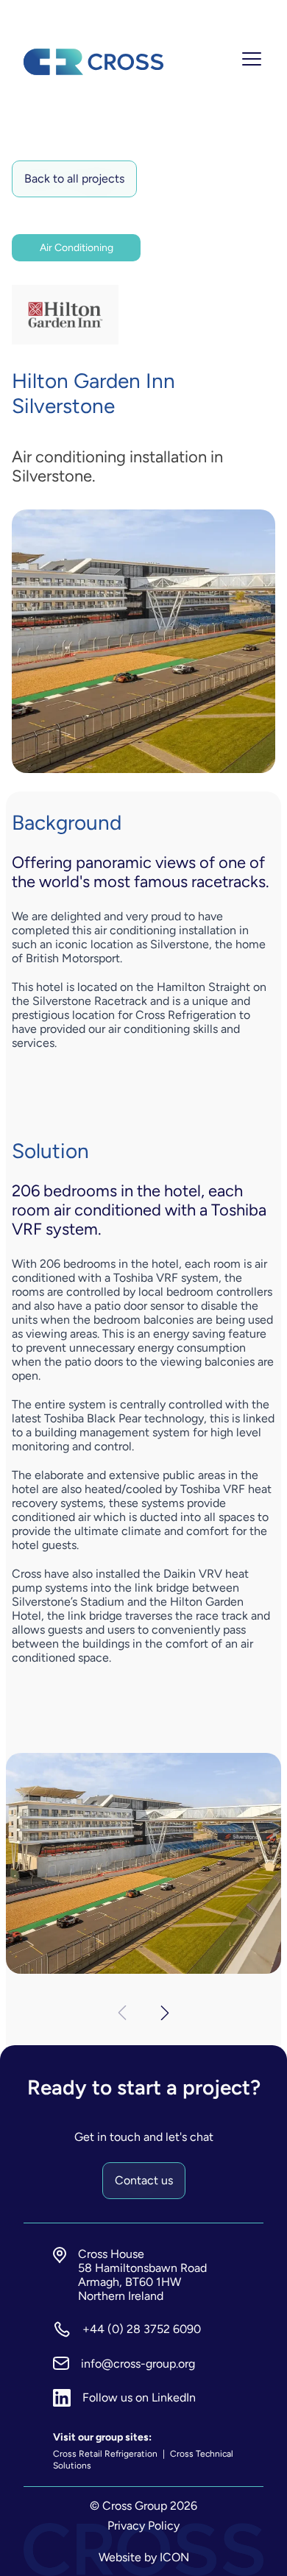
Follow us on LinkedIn (139, 2397)
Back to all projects (74, 179)
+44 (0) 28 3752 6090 (142, 2329)
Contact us (144, 2180)
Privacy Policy (143, 2526)
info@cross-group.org (138, 2364)
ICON (174, 2557)
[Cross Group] (93, 62)
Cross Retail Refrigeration (106, 2454)
